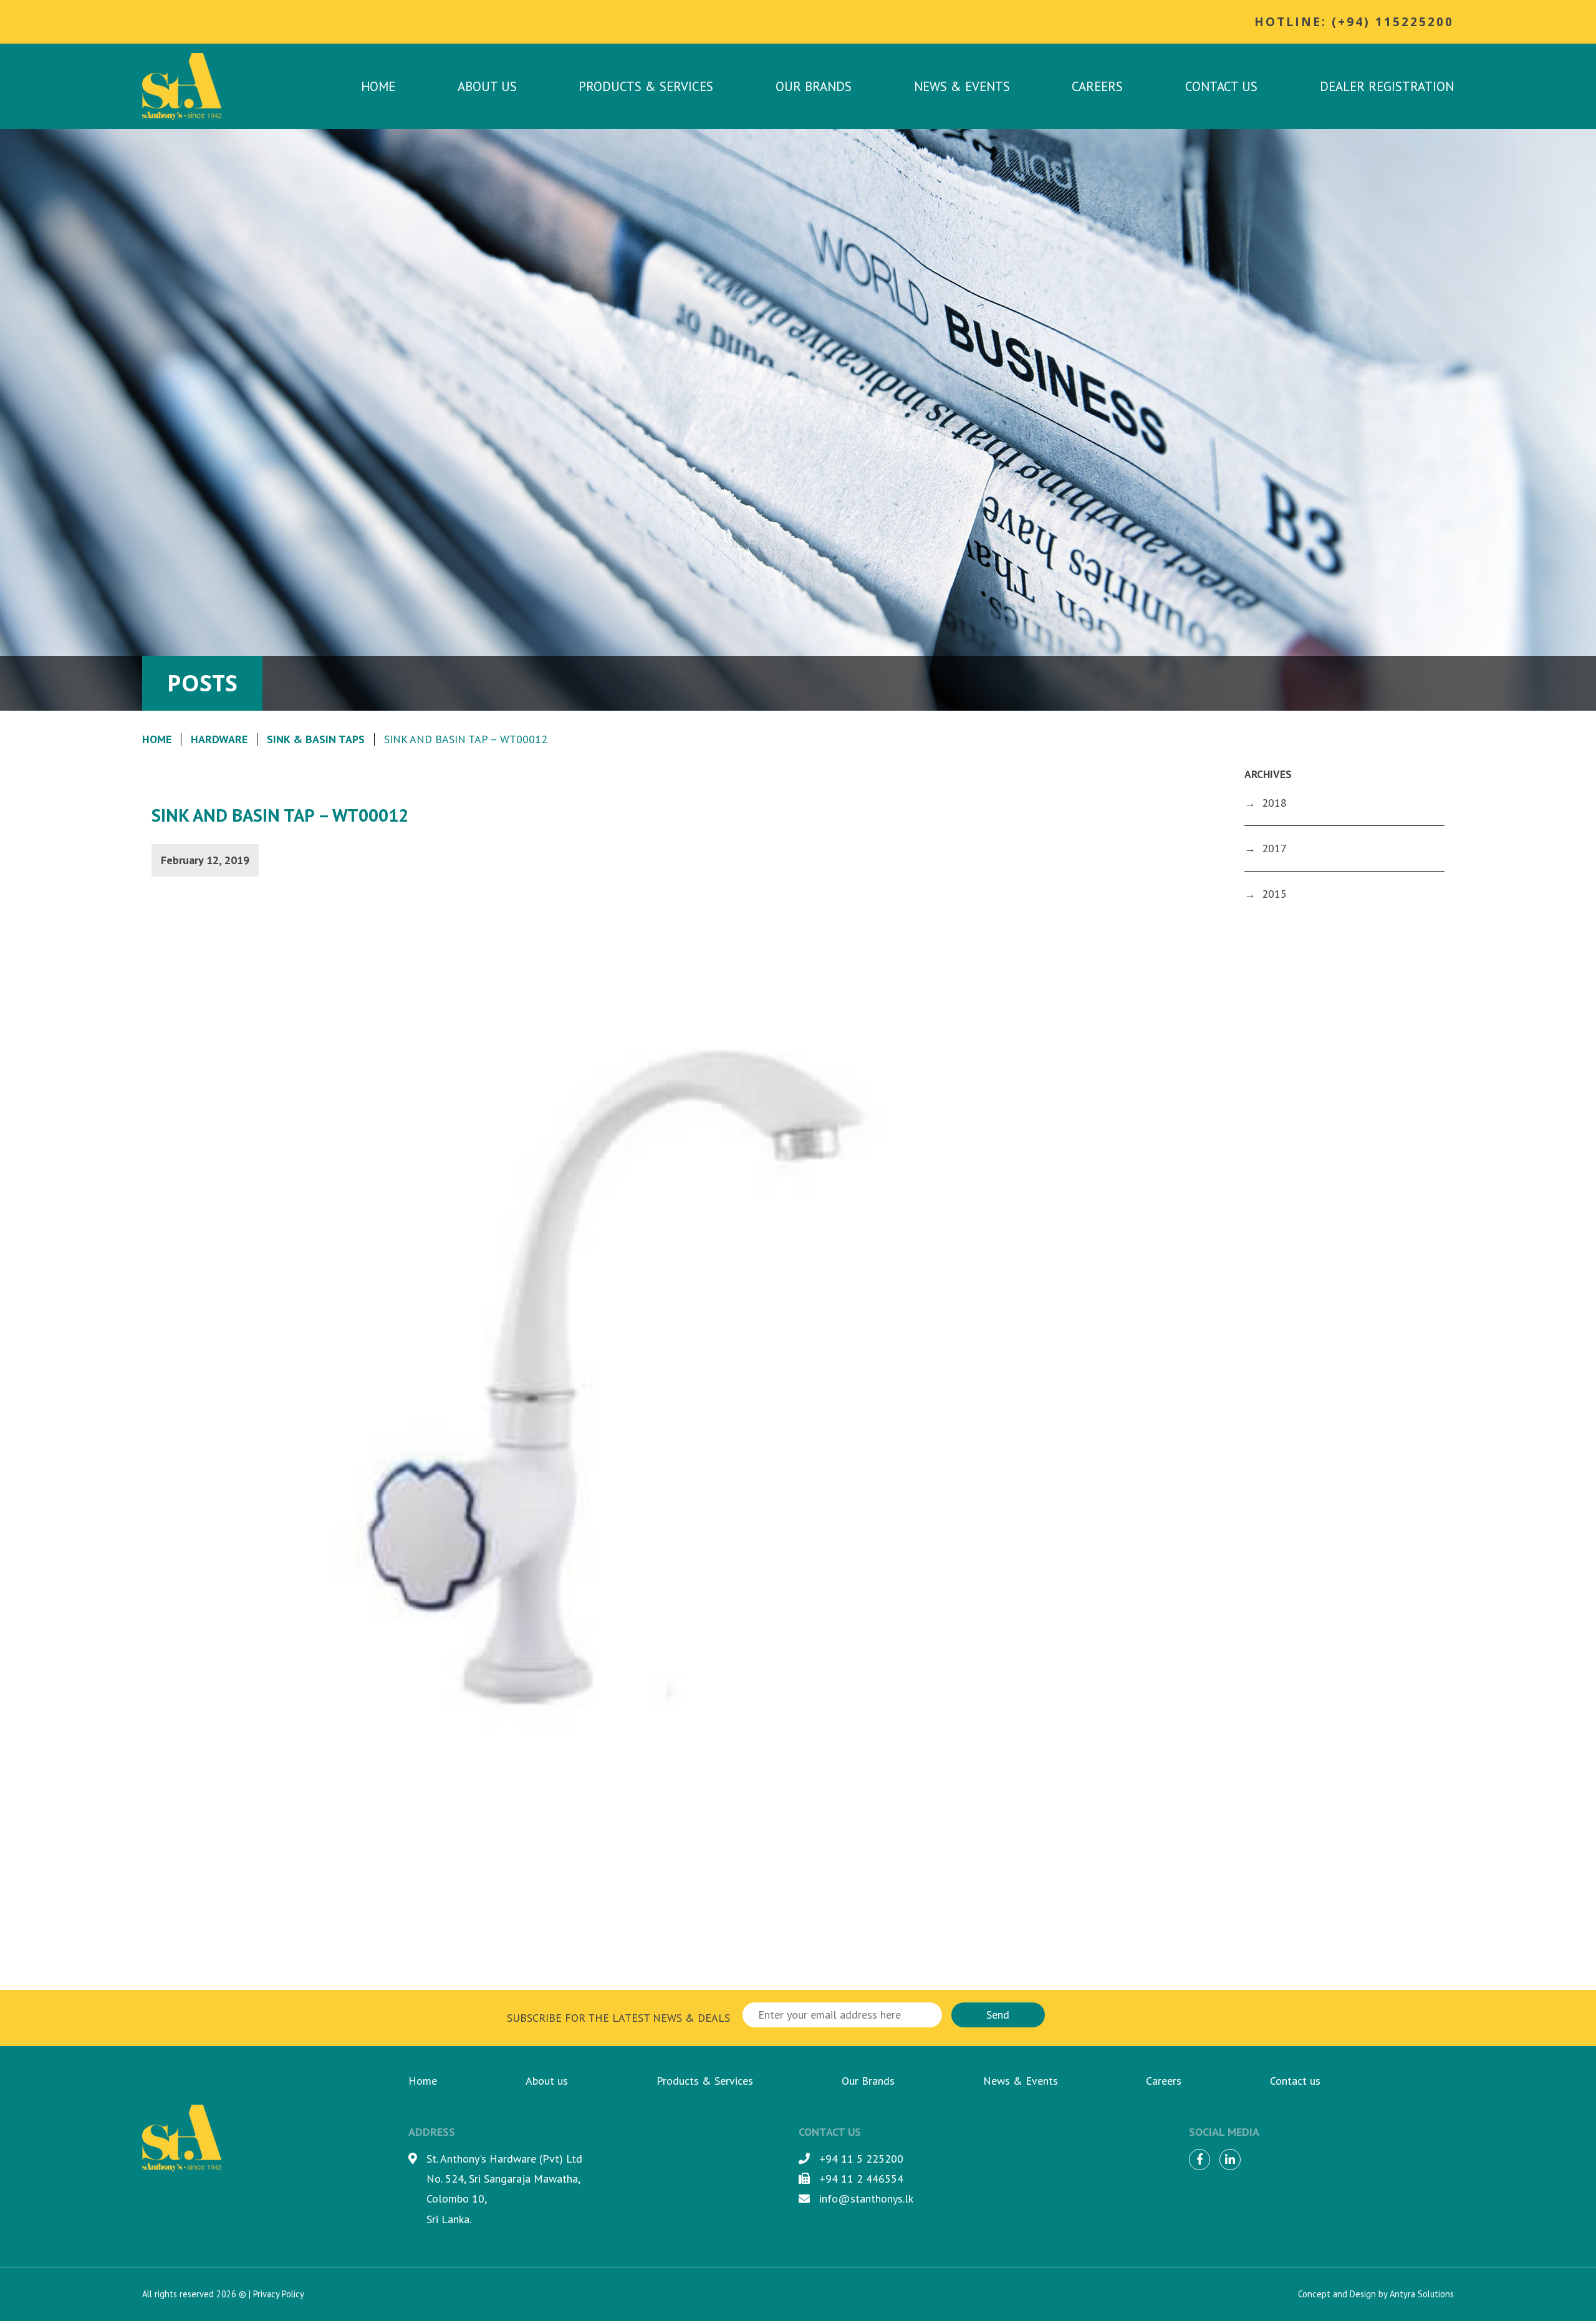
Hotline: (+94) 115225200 (1354, 22)
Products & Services (646, 86)
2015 (1274, 894)
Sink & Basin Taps (316, 739)
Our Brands (814, 86)
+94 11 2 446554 (861, 2179)
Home (378, 86)
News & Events (962, 86)
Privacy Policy (279, 2294)
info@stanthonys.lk (866, 2198)
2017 (1274, 848)
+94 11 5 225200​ (861, 2159)
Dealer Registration (1387, 86)
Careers (1097, 86)
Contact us (1221, 86)
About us (487, 86)
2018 (1274, 803)
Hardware (219, 739)
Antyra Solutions (1422, 2294)
